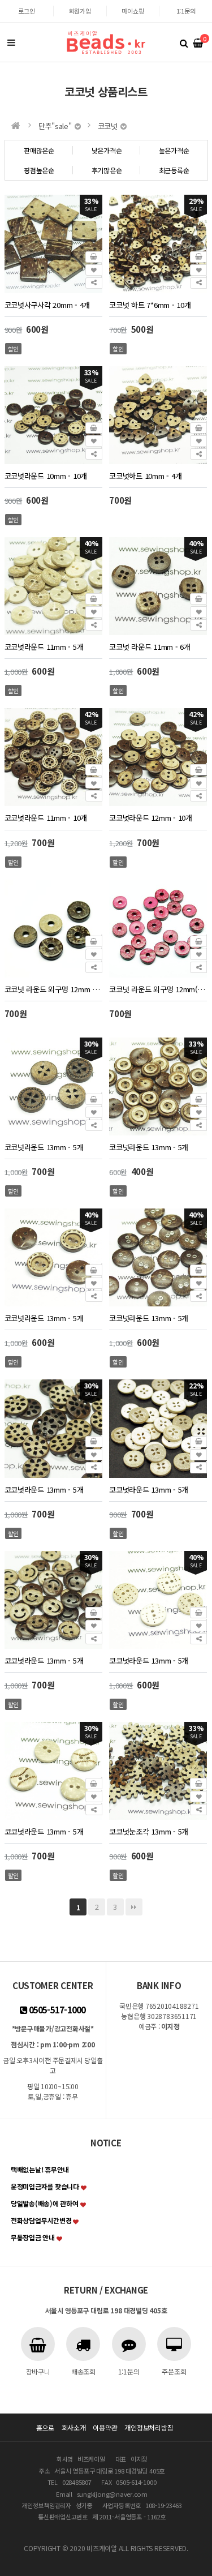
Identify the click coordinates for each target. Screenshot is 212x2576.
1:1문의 (186, 11)
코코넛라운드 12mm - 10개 (151, 818)
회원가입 (80, 11)
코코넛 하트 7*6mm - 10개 (150, 305)
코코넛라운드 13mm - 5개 (44, 1147)
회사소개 (74, 2427)
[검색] (184, 42)
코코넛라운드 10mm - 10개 (46, 476)
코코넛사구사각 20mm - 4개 (47, 305)
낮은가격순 (107, 150)
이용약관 (105, 2427)
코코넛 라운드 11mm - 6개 (150, 647)
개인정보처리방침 (149, 2427)
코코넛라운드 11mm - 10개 (46, 818)
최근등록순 (174, 170)
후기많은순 (107, 170)
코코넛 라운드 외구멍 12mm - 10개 (53, 989)
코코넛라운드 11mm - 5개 (44, 647)
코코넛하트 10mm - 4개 (145, 476)
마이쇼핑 (133, 11)
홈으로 (45, 2427)
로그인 (26, 11)
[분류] (11, 42)
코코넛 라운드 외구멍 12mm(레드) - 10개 (158, 989)
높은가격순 (174, 150)
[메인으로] (16, 126)
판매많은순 (39, 150)
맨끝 (134, 1907)
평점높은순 (39, 170)
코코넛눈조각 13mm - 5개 (149, 1831)
